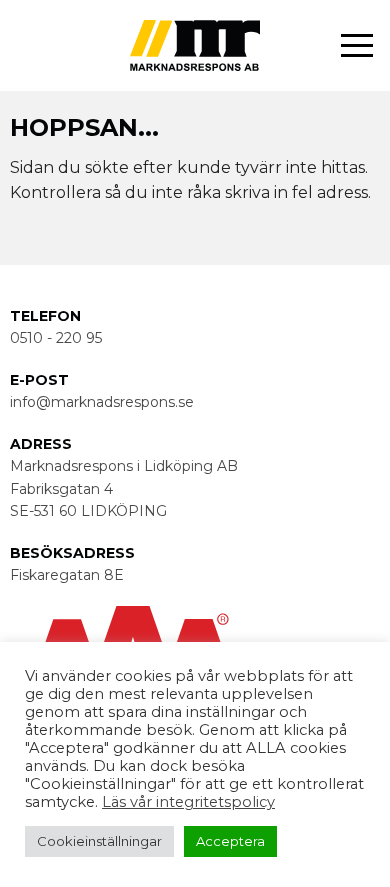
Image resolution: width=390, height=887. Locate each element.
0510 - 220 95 (56, 338)
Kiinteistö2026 (280, 261)
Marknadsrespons (262, 95)
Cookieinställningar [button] (99, 841)
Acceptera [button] (230, 841)
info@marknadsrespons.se (102, 402)
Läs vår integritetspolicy (188, 802)
